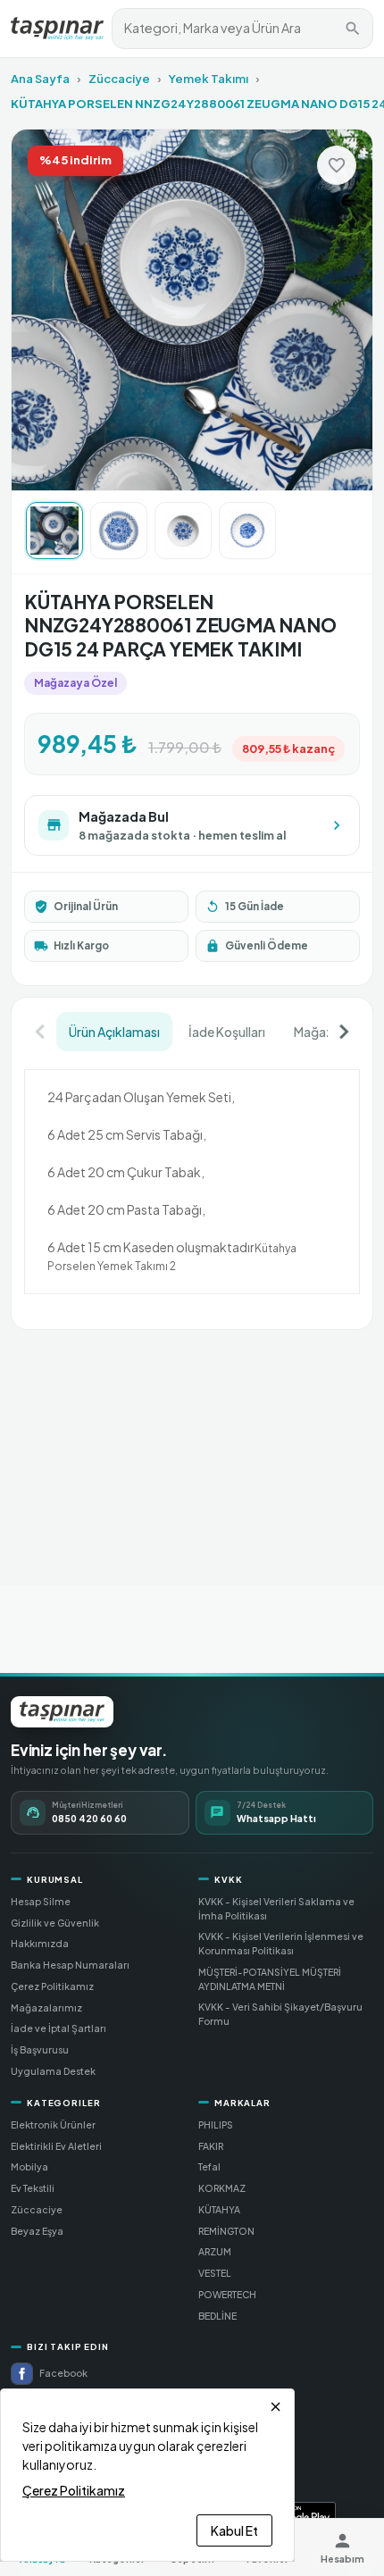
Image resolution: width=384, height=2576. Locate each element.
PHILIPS (216, 2124)
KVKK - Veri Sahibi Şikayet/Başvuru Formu (280, 2014)
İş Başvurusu (40, 2049)
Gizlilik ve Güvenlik (55, 1923)
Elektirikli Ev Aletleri (56, 2146)
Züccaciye (119, 79)
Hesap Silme (41, 1901)
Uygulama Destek (53, 2071)
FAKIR (211, 2146)
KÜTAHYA (219, 2209)
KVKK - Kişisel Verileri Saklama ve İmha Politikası (276, 1908)
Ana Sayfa (40, 79)
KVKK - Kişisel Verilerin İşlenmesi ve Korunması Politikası (281, 1943)
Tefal (209, 2166)
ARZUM (215, 2251)
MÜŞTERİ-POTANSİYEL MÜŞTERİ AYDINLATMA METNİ (270, 1979)
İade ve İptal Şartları (58, 2028)
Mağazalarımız (46, 2007)
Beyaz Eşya (37, 2231)
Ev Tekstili (33, 2188)
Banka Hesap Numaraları (70, 1965)
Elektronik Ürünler (53, 2124)
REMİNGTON (226, 2231)
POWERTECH (227, 2294)
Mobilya (29, 2166)
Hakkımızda (40, 1943)
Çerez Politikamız (52, 1986)
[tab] (114, 1032)
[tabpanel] (192, 1184)
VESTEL (215, 2273)
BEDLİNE (217, 2316)
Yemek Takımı (209, 79)
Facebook (63, 2373)
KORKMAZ (222, 2188)
